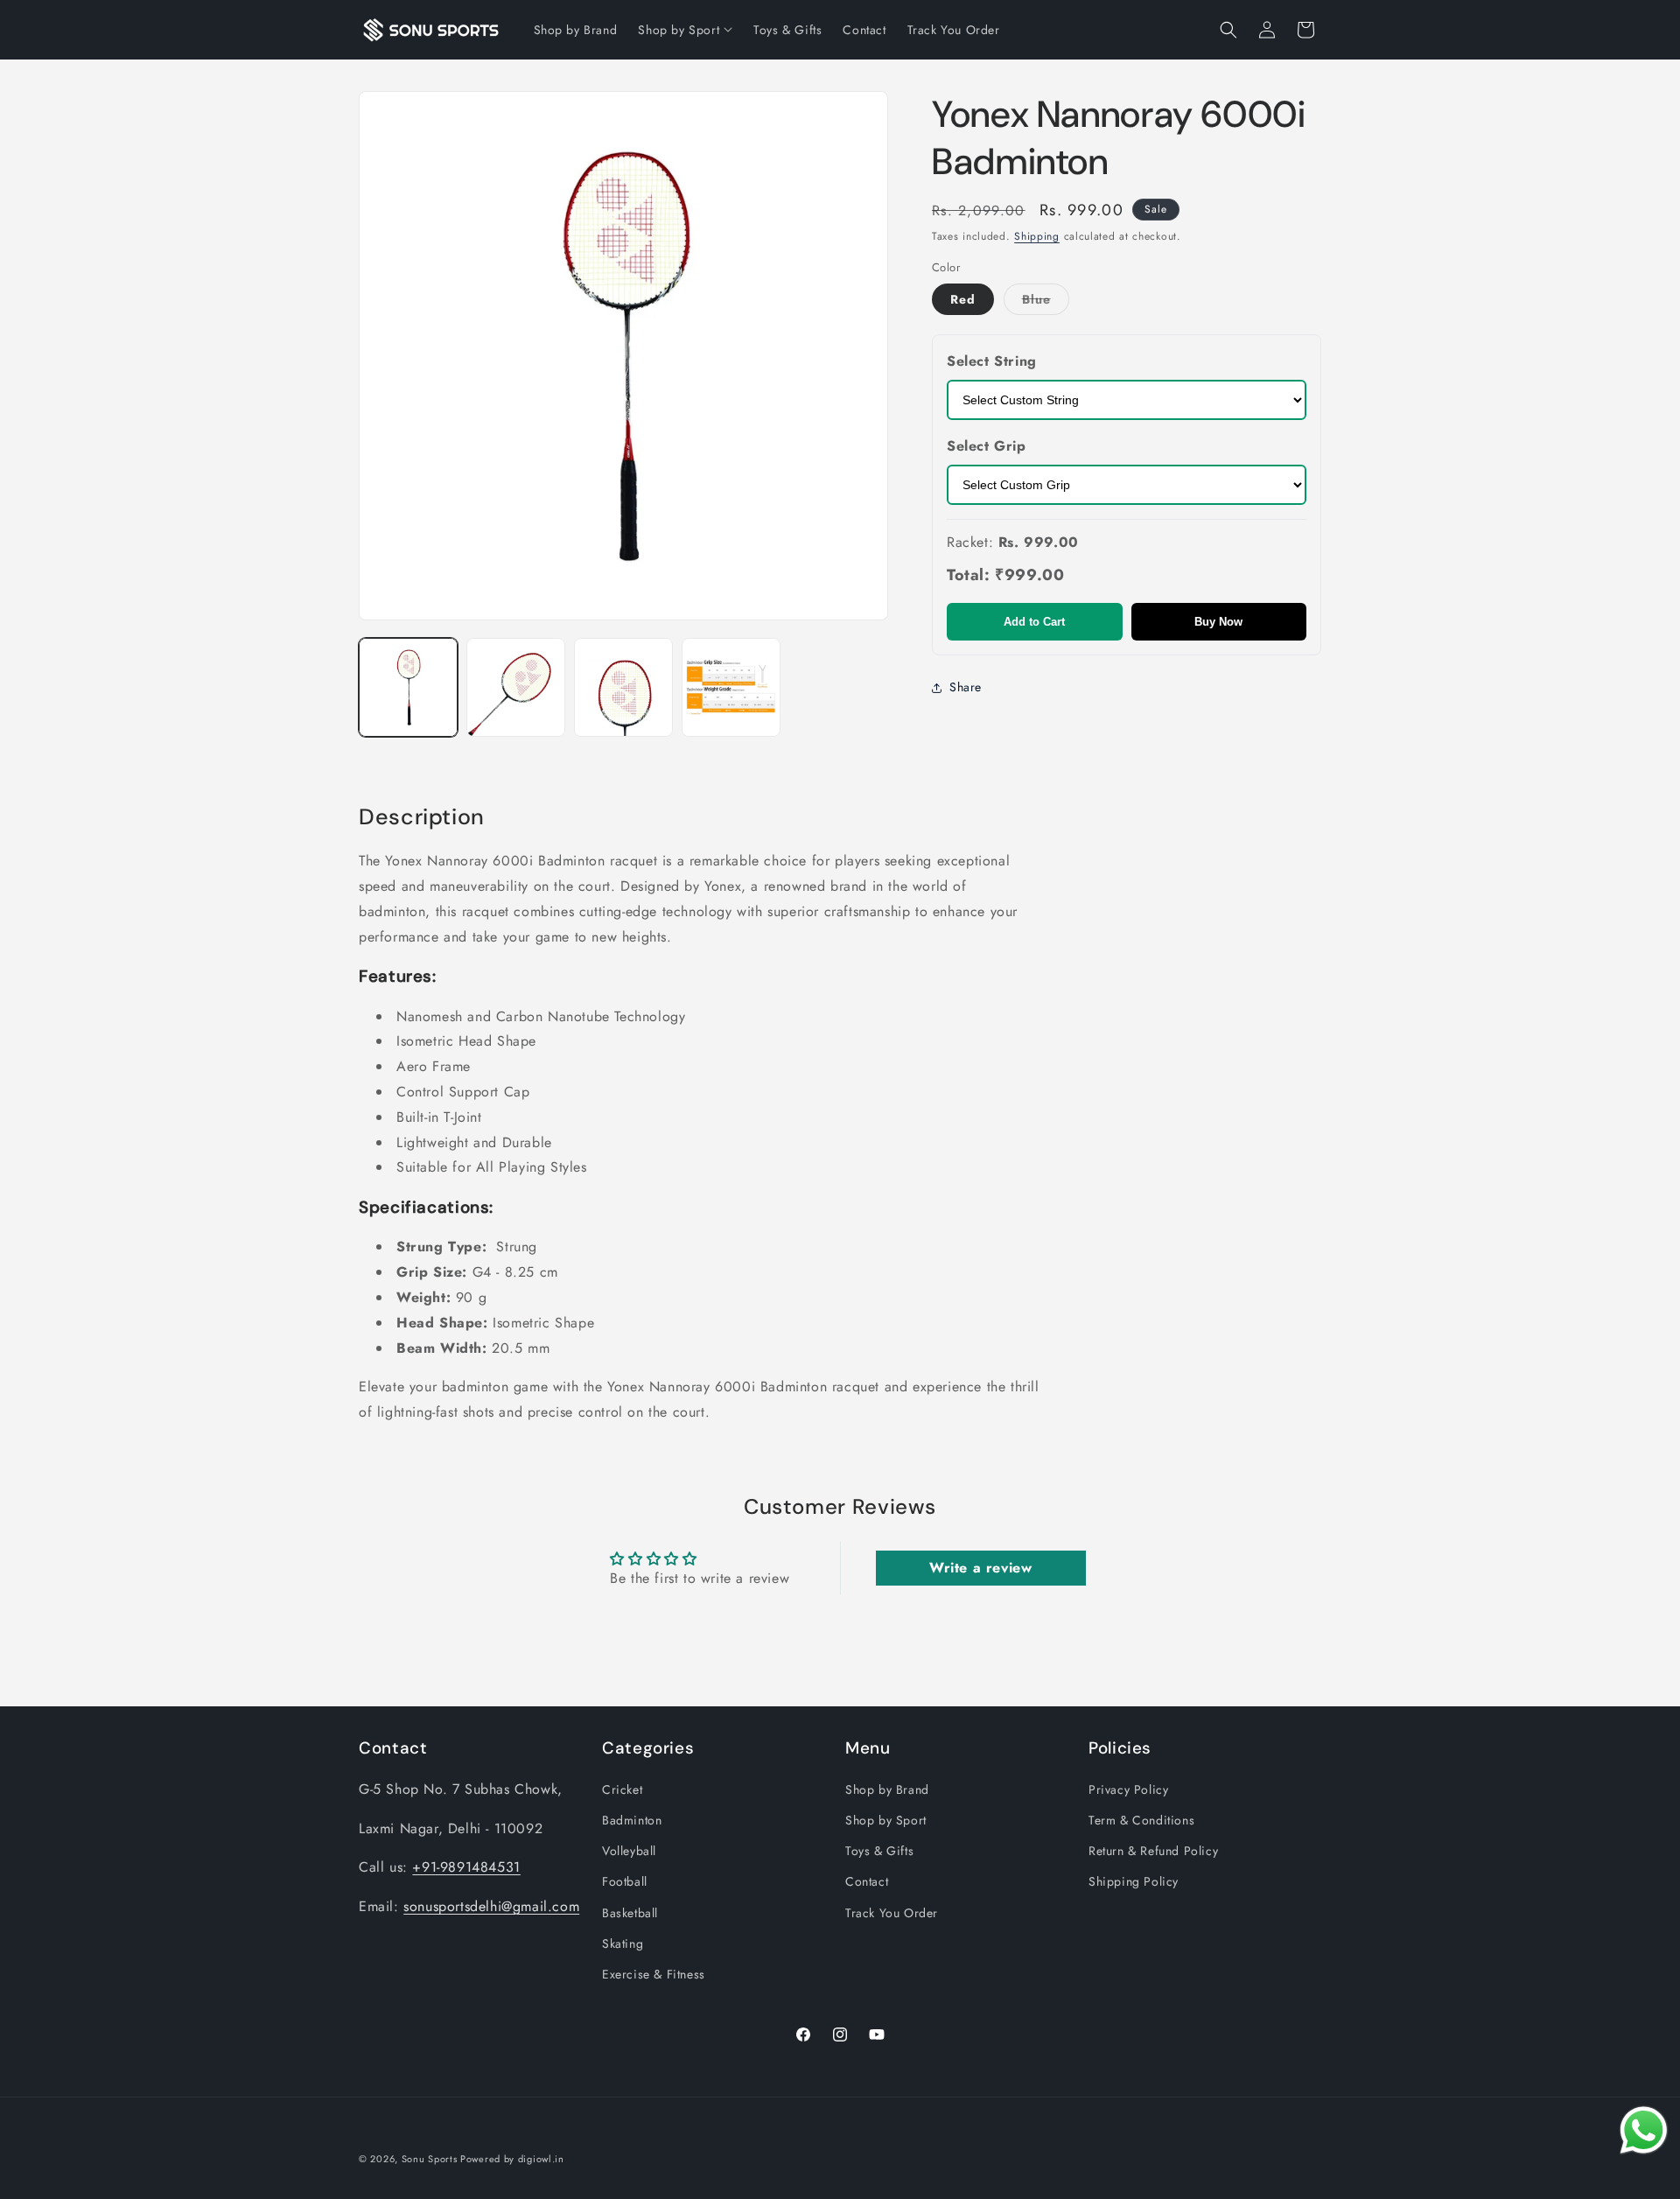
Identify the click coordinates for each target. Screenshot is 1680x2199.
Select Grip (987, 446)
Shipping (1037, 236)
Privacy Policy (1128, 1789)
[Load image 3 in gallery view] (623, 687)
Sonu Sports (430, 2159)
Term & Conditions (1141, 1820)
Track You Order (892, 1913)
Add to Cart (1034, 622)
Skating (623, 1943)
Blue (1046, 302)
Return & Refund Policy (1153, 1851)
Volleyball (629, 1851)
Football (625, 1881)
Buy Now (1218, 622)
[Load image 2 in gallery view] (516, 687)
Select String (992, 361)
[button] (1228, 30)
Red (963, 299)
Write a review (980, 1568)
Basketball (630, 1913)
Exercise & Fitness (654, 1974)
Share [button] (966, 687)
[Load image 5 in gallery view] (731, 687)
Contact (867, 1881)
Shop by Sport (886, 1820)
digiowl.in (541, 2159)
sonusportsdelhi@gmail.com (491, 1906)
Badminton (632, 1820)
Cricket (622, 1789)
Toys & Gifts (879, 1851)
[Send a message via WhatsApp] (1644, 2130)
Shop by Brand (887, 1789)
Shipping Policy (1134, 1881)
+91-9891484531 (466, 1867)
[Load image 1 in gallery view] (408, 687)
